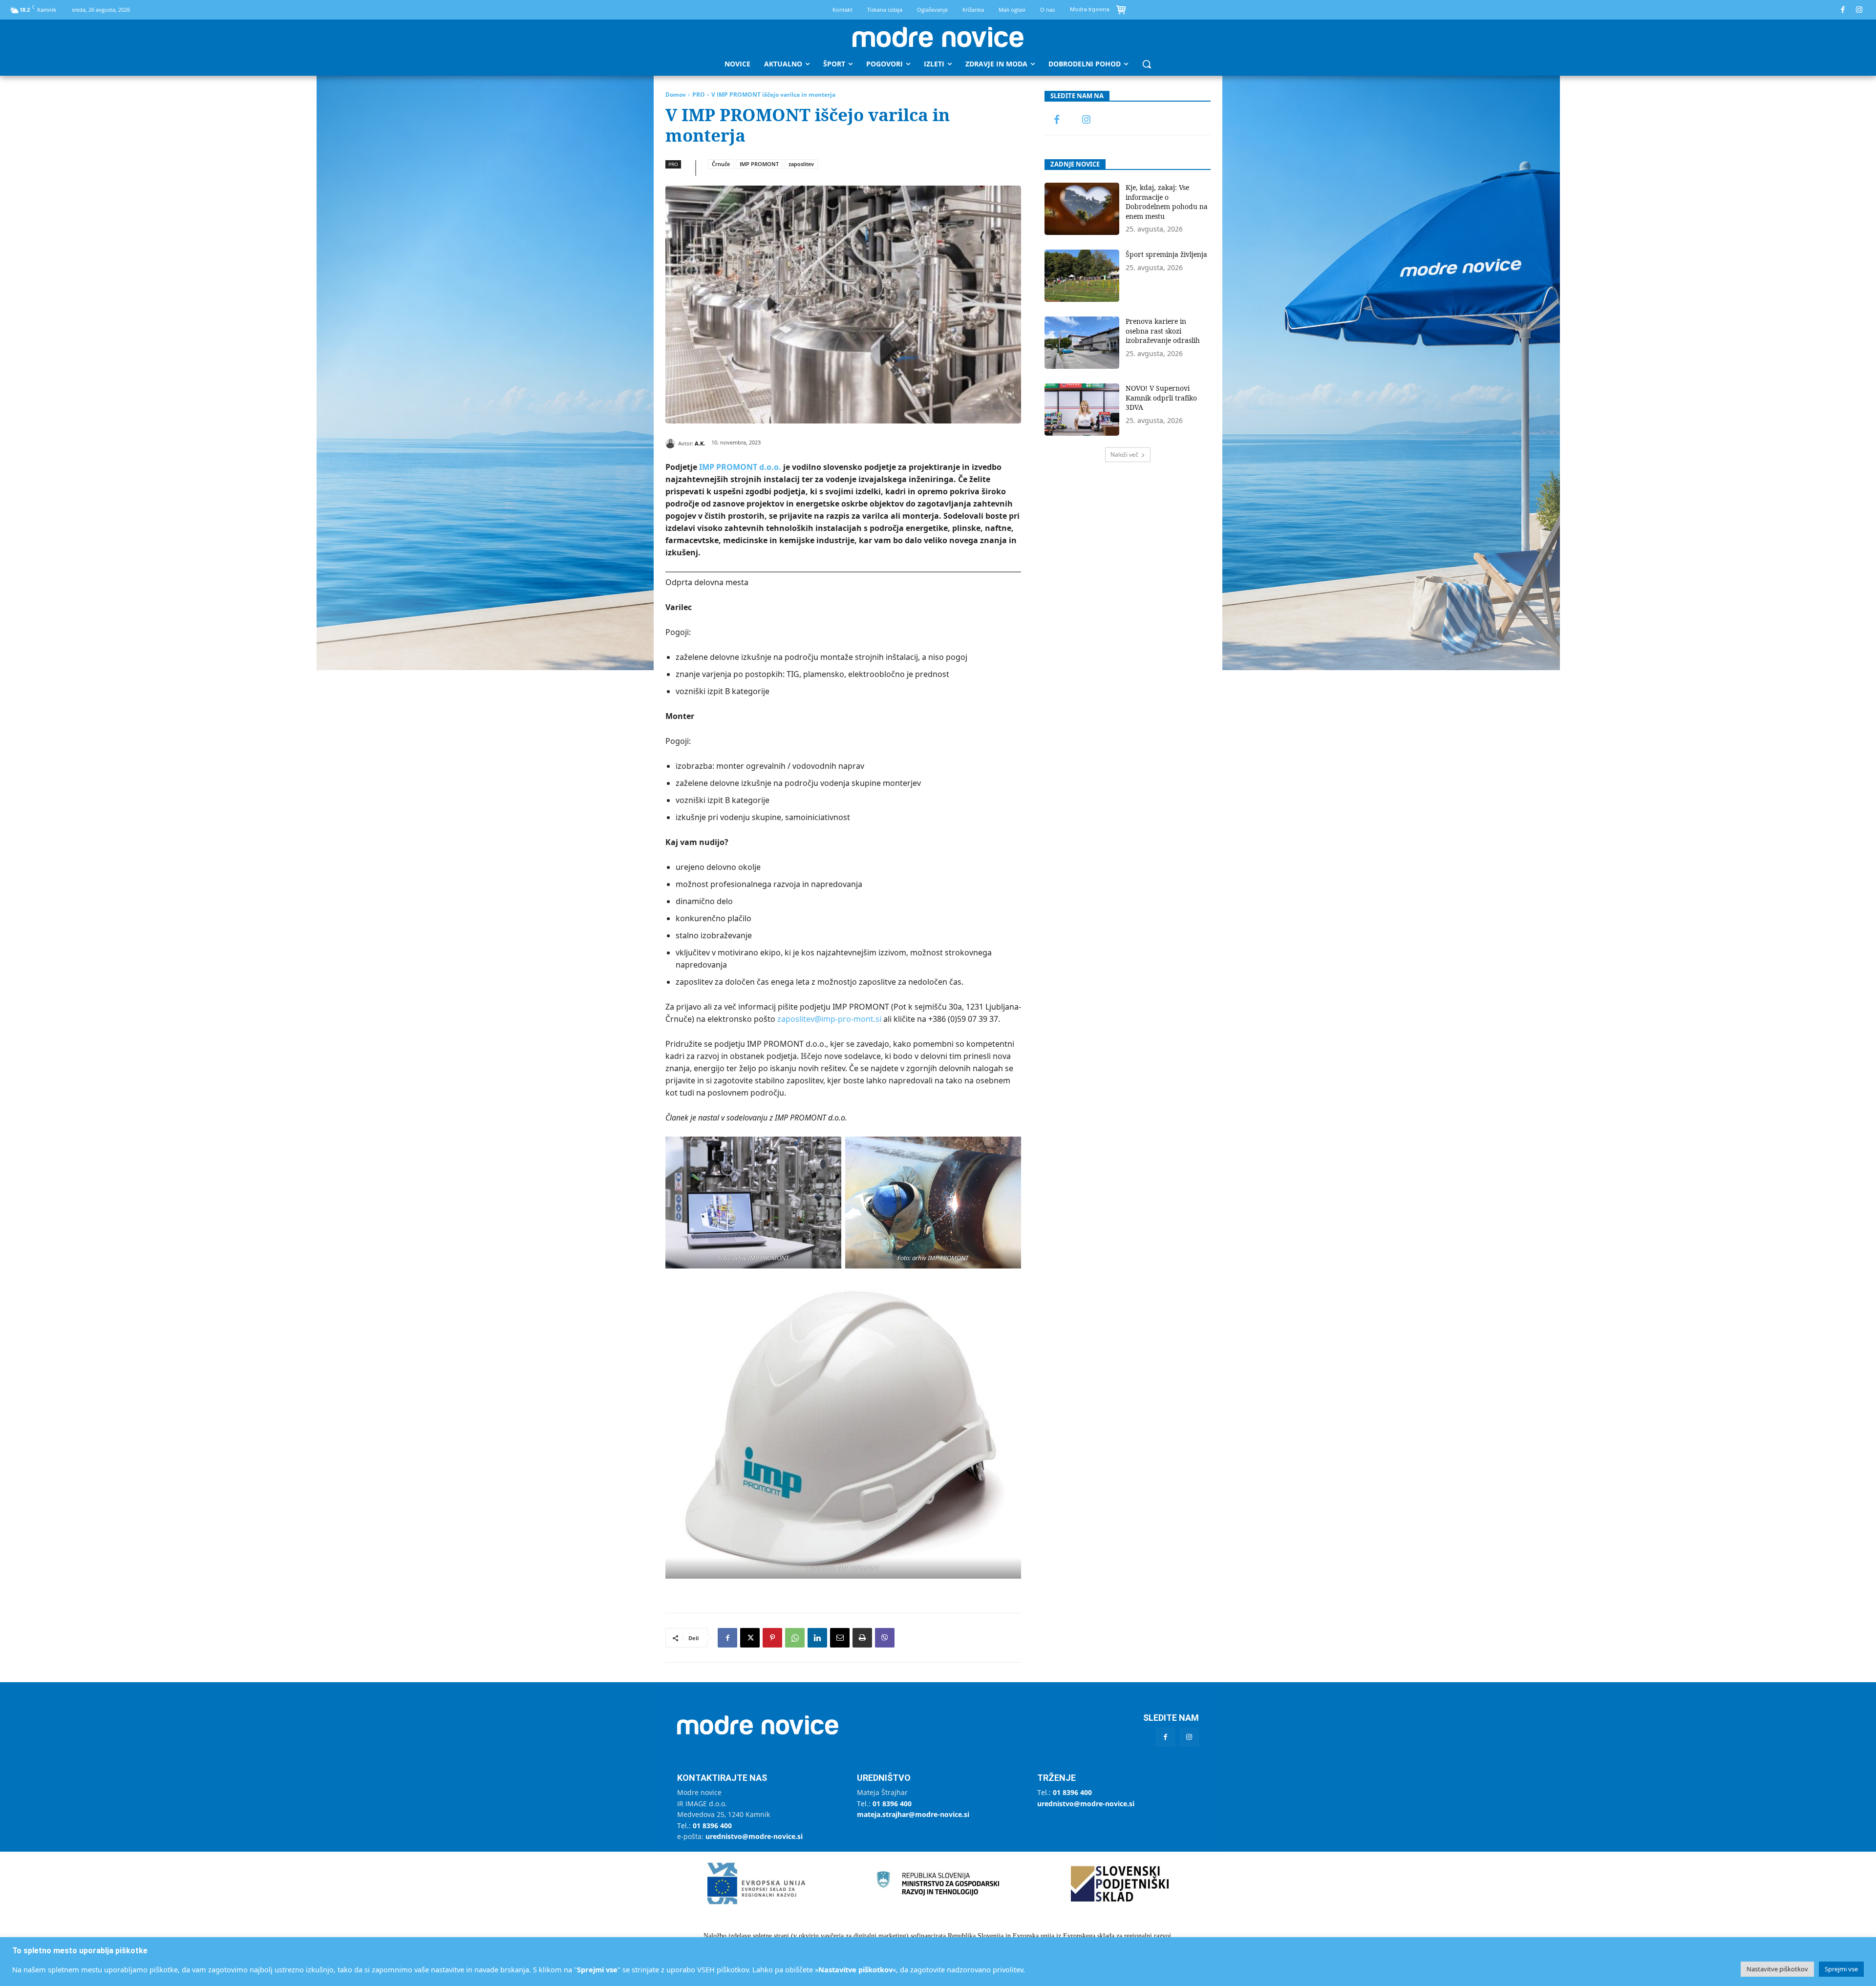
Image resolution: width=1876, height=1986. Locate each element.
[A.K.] (672, 444)
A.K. (700, 443)
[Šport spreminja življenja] (1082, 276)
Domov (676, 95)
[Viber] (885, 1638)
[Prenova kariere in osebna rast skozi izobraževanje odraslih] (1082, 343)
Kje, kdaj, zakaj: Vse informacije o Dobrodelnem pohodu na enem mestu (1167, 202)
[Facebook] (1843, 10)
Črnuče (721, 164)
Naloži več (1124, 454)
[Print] (862, 1638)
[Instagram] (1860, 10)
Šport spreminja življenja (1166, 254)
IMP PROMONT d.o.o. (740, 467)
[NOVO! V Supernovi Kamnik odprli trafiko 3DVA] (1082, 410)
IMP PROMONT (759, 164)
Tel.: (704, 1826)
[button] (1147, 64)
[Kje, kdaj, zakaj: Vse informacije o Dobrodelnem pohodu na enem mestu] (1082, 209)
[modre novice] (938, 37)
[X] (750, 1638)
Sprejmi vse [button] (1841, 1969)
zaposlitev (801, 164)
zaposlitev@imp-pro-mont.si (829, 1019)
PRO (699, 95)
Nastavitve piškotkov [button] (1777, 1969)
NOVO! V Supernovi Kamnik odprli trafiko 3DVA (1161, 398)
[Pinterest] (772, 1638)
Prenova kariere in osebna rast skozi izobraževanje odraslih (1163, 331)
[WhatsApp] (795, 1638)
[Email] (840, 1638)
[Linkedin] (817, 1638)
